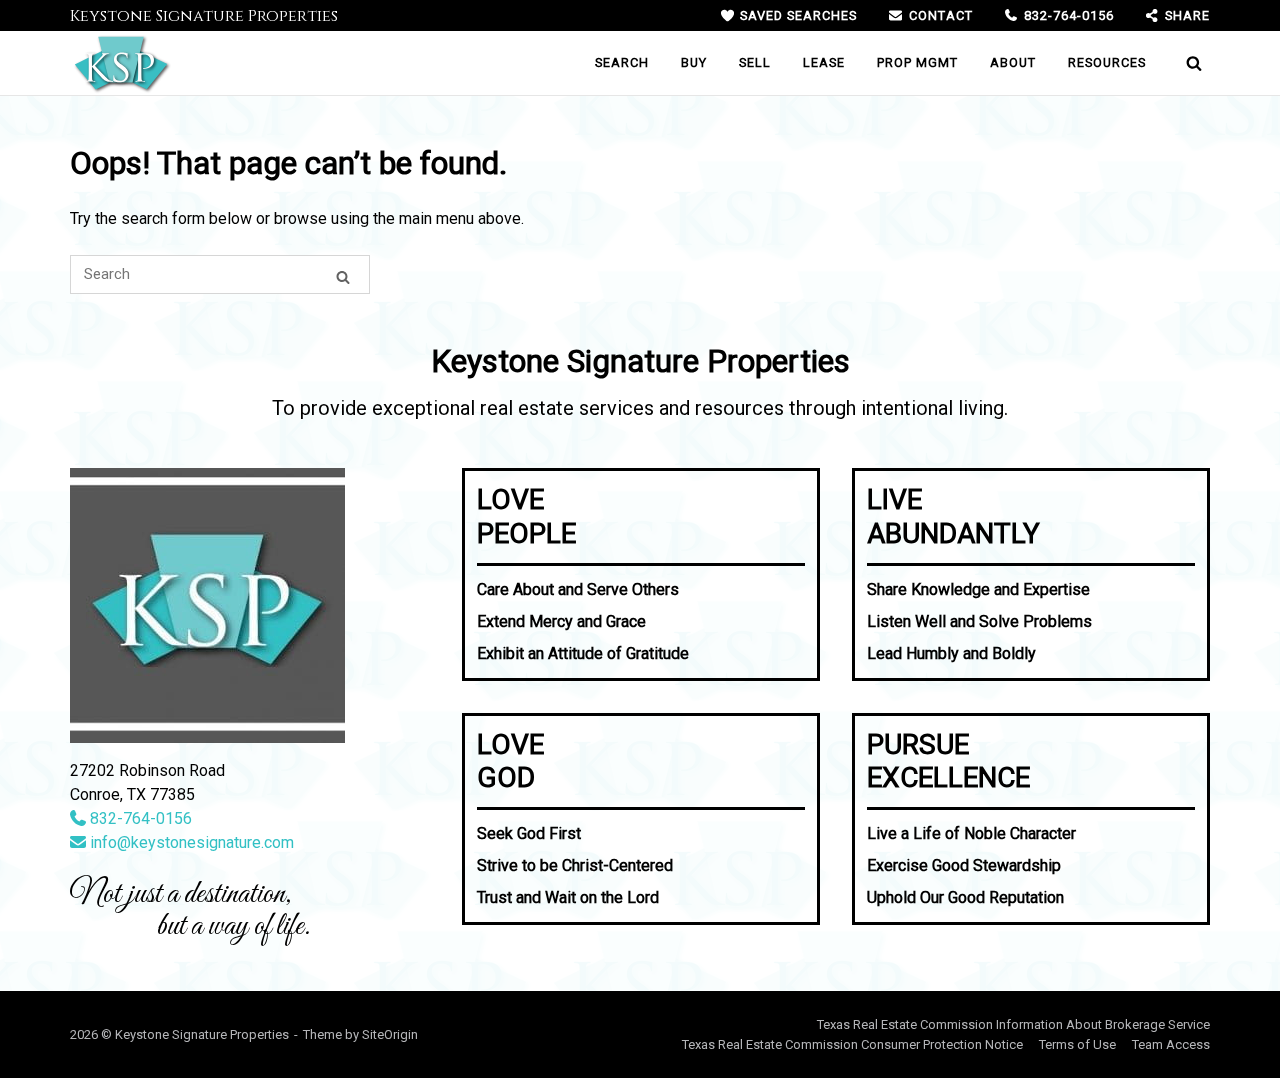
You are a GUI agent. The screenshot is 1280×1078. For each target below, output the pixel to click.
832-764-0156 (1069, 15)
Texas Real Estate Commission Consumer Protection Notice (852, 1044)
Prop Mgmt (917, 62)
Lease (824, 62)
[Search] (343, 274)
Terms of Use (1077, 1044)
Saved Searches (798, 15)
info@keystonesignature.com (190, 842)
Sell (755, 62)
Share (1187, 15)
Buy (694, 62)
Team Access (1171, 1044)
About (1013, 62)
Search (622, 62)
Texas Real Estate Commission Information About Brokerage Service (1013, 1024)
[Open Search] (1194, 63)
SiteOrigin (390, 1034)
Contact (940, 15)
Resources (1107, 62)
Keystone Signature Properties (204, 16)
